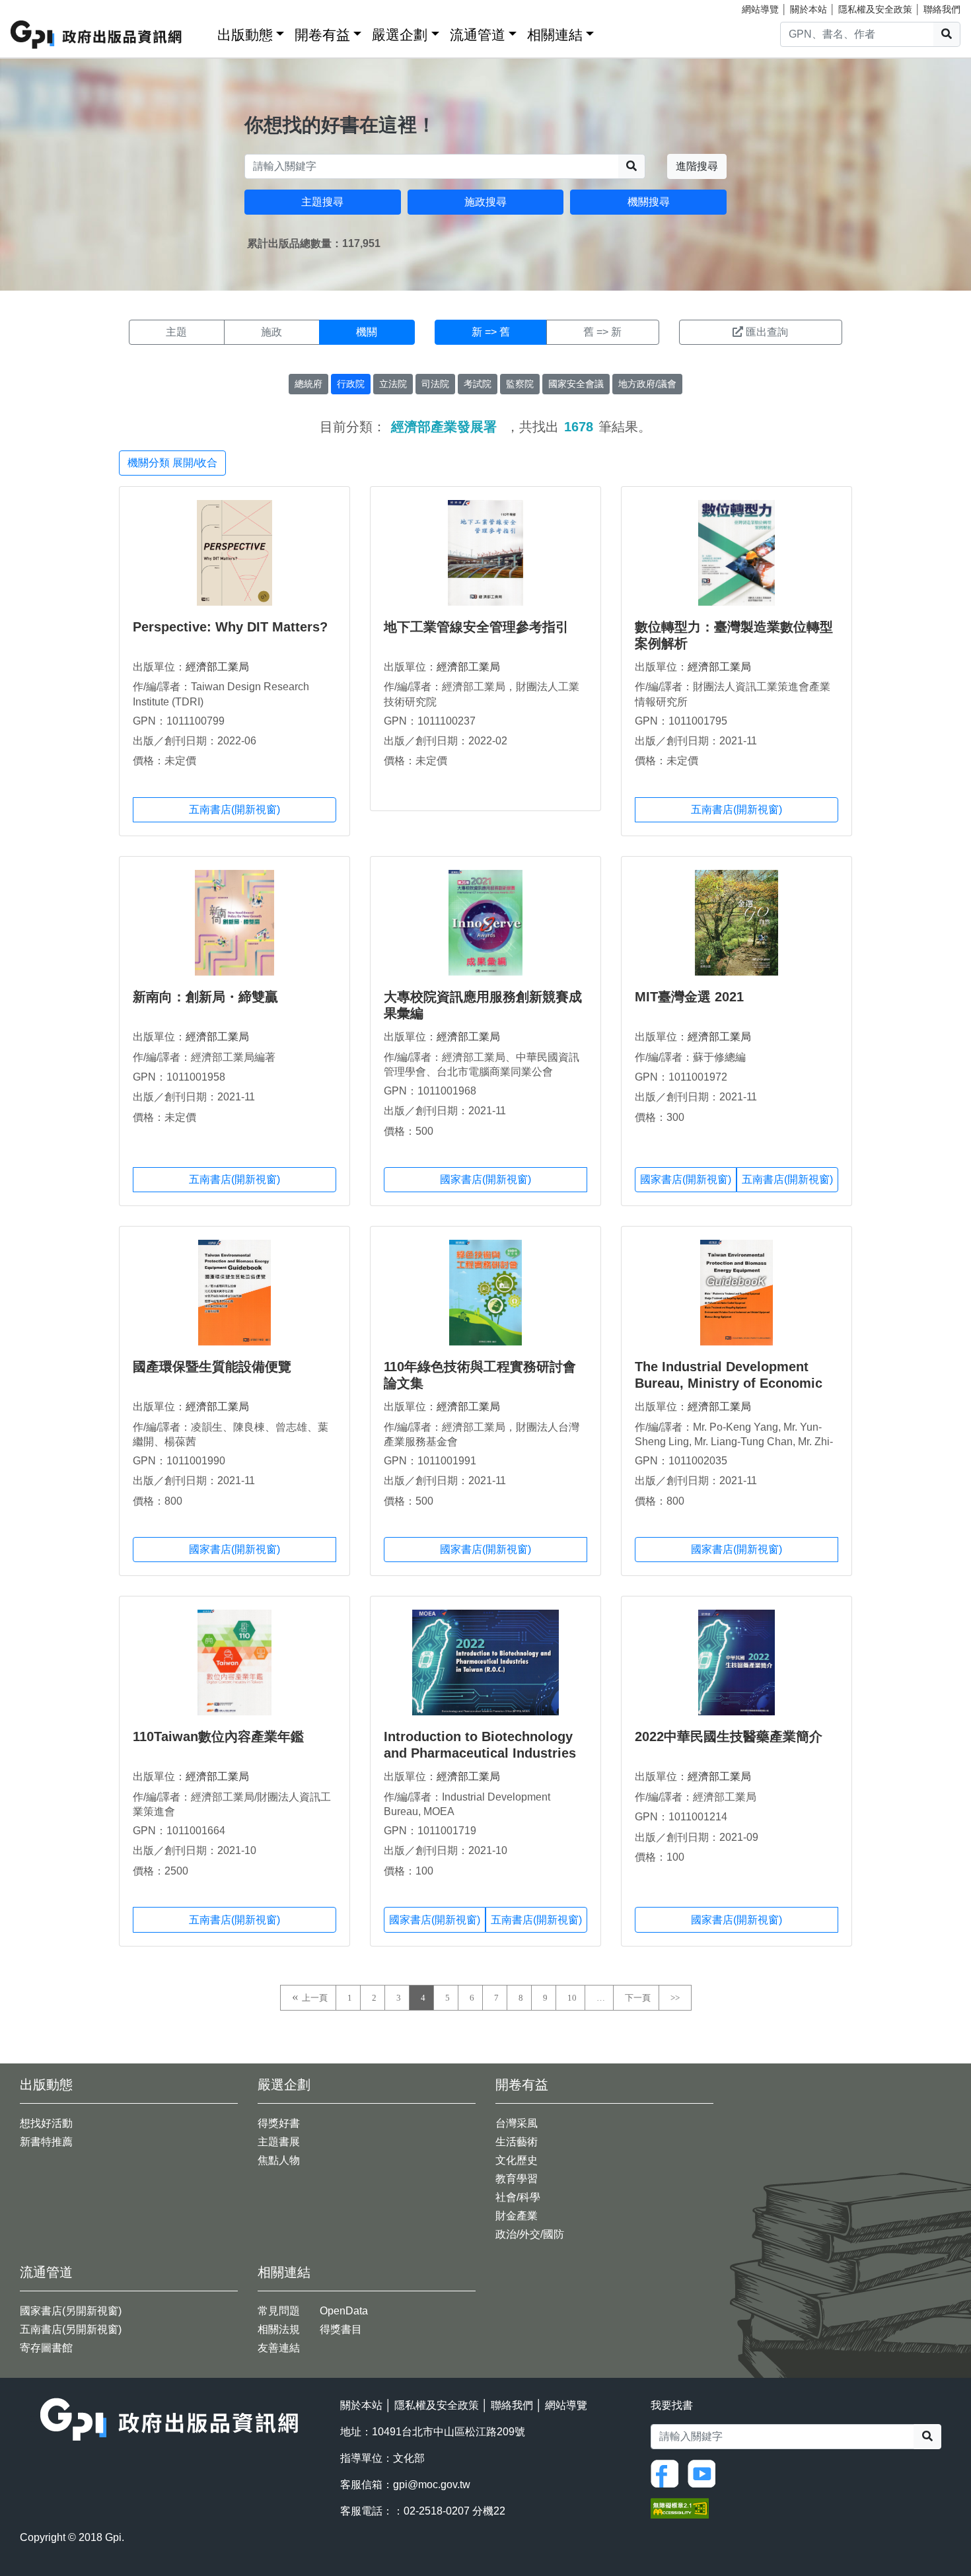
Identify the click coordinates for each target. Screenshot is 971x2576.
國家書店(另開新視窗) (71, 2311)
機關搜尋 (649, 202)
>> (675, 1998)
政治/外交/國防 (530, 2234)
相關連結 (555, 35)
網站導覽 (760, 9)
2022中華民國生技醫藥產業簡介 (729, 1736)
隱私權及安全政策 (875, 9)
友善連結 (279, 2348)
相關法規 (279, 2329)
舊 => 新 (602, 332)
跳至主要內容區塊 (37, 7)
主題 (176, 332)
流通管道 (478, 35)
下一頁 (638, 1998)
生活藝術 (517, 2142)
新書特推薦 (46, 2142)
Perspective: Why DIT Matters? (230, 627)
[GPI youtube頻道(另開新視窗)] (705, 2473)
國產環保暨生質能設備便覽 (212, 1367)
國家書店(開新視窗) (485, 1179)
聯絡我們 (942, 9)
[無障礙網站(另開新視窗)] (680, 2508)
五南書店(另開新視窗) (71, 2329)
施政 (271, 332)
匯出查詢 (767, 332)
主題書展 (279, 2142)
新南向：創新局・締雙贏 (205, 997)
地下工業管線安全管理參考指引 (476, 627)
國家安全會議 (576, 384)
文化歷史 (517, 2160)
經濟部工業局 (217, 667)
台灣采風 (517, 2123)
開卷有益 (322, 35)
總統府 (308, 384)
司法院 (435, 384)
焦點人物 (279, 2160)
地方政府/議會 (647, 384)
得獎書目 (341, 2329)
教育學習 (517, 2179)
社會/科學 (518, 2197)
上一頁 (315, 1998)
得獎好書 (279, 2123)
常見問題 (279, 2311)
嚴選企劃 (400, 35)
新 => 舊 (491, 332)
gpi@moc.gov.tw (432, 2485)
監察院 (520, 384)
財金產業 (517, 2216)
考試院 (478, 384)
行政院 (351, 384)
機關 (367, 332)
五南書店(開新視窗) (234, 809)
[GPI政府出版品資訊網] (97, 35)
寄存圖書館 (46, 2348)
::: (203, 32)
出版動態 (245, 35)
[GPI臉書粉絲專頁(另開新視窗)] (668, 2473)
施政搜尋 (485, 202)
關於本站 (809, 9)
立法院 (393, 384)
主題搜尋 (322, 202)
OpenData (344, 2311)
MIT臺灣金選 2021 (689, 997)
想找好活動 (46, 2123)
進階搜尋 (697, 166)
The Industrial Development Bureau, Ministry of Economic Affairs (729, 1383)
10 (572, 1998)
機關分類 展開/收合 (172, 463)
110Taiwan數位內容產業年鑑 (218, 1736)
